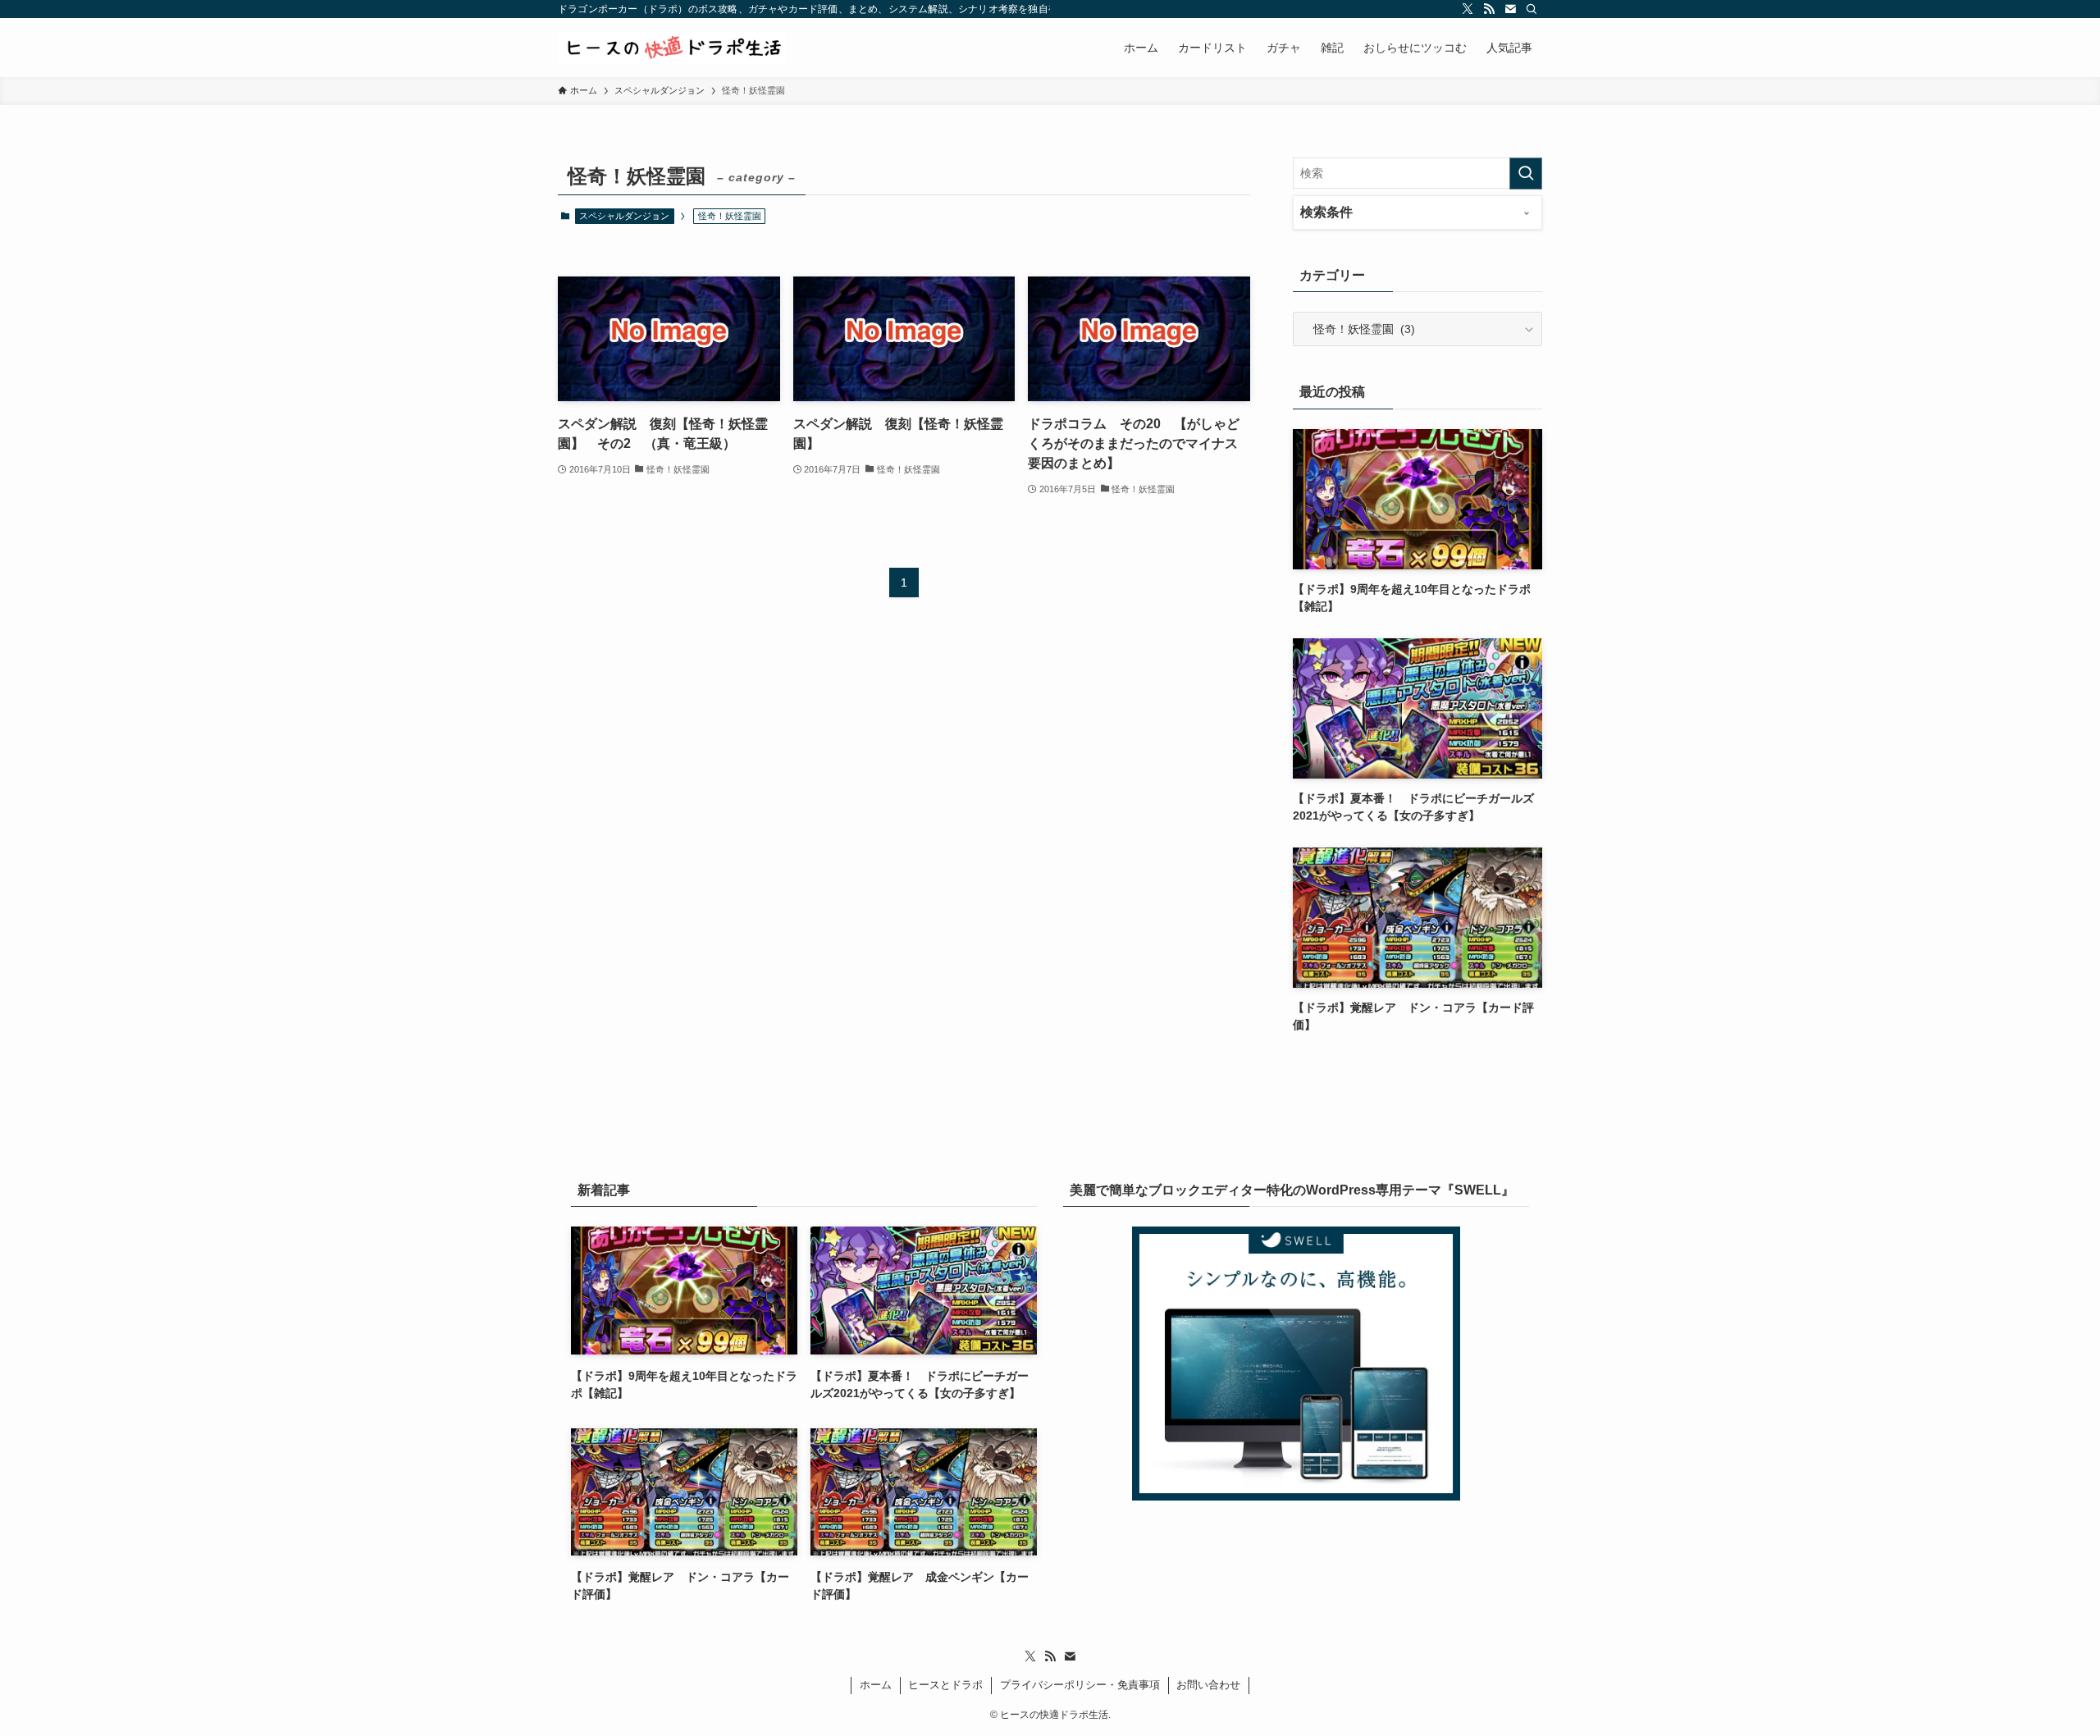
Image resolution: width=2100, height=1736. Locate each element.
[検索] (1532, 9)
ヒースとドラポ (945, 1685)
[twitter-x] (1468, 9)
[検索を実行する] (1526, 174)
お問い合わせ (1208, 1685)
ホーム (876, 1685)
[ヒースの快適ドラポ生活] (672, 48)
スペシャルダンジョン (624, 216)
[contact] (1510, 9)
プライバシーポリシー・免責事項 (1080, 1685)
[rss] (1489, 9)
